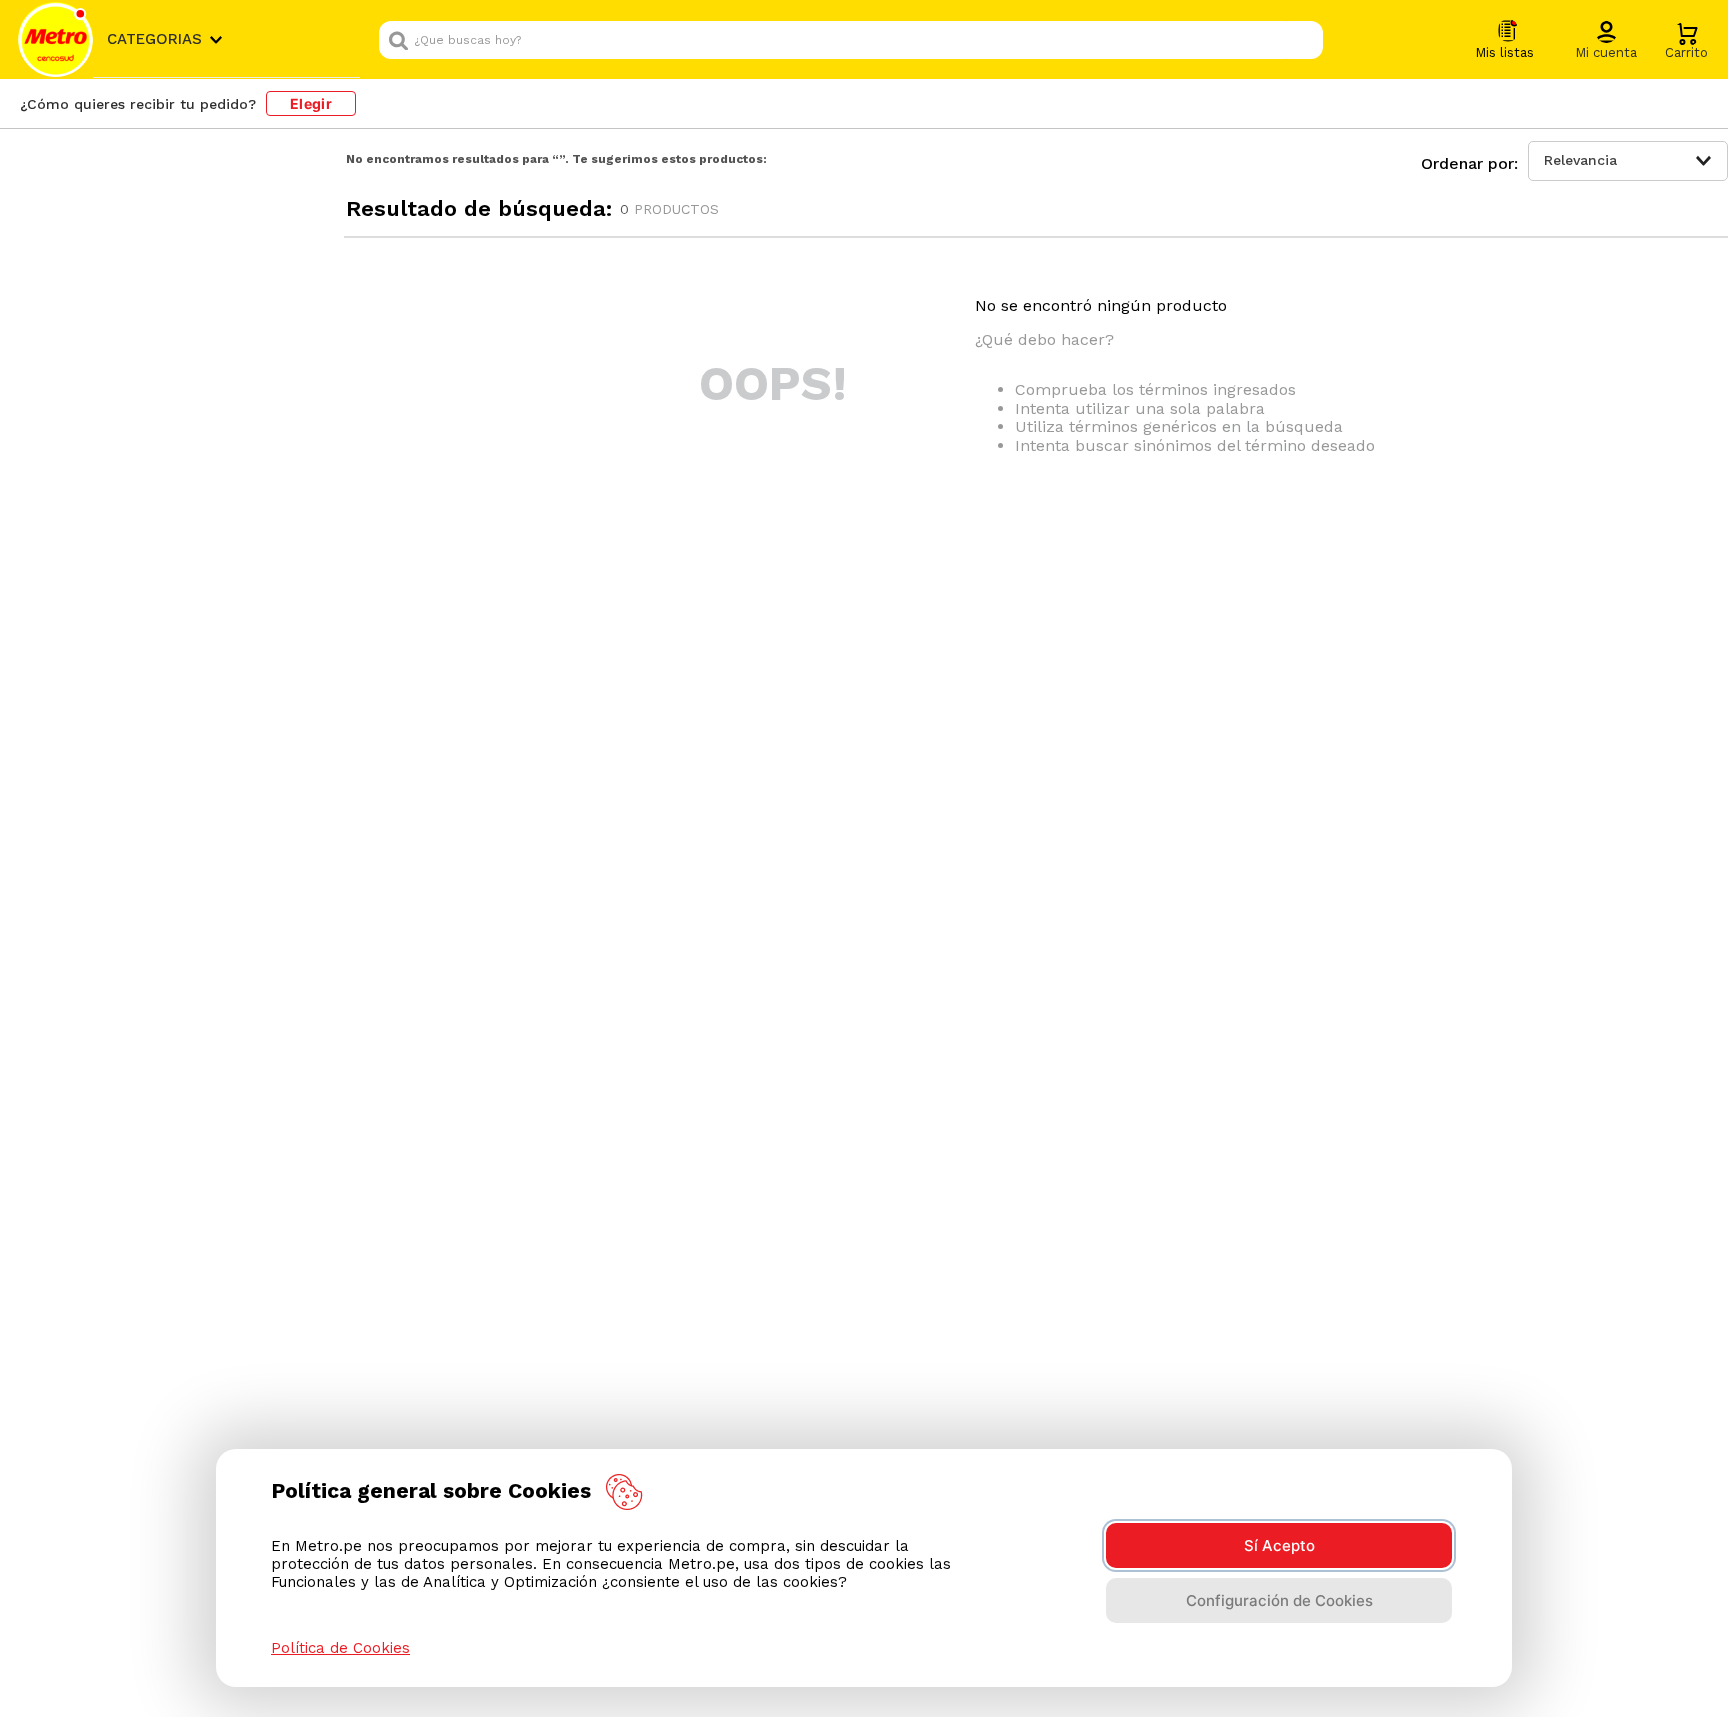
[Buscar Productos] (1303, 40)
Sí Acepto (1279, 1545)
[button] (1606, 41)
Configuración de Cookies (1279, 1600)
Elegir (311, 103)
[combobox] (851, 40)
